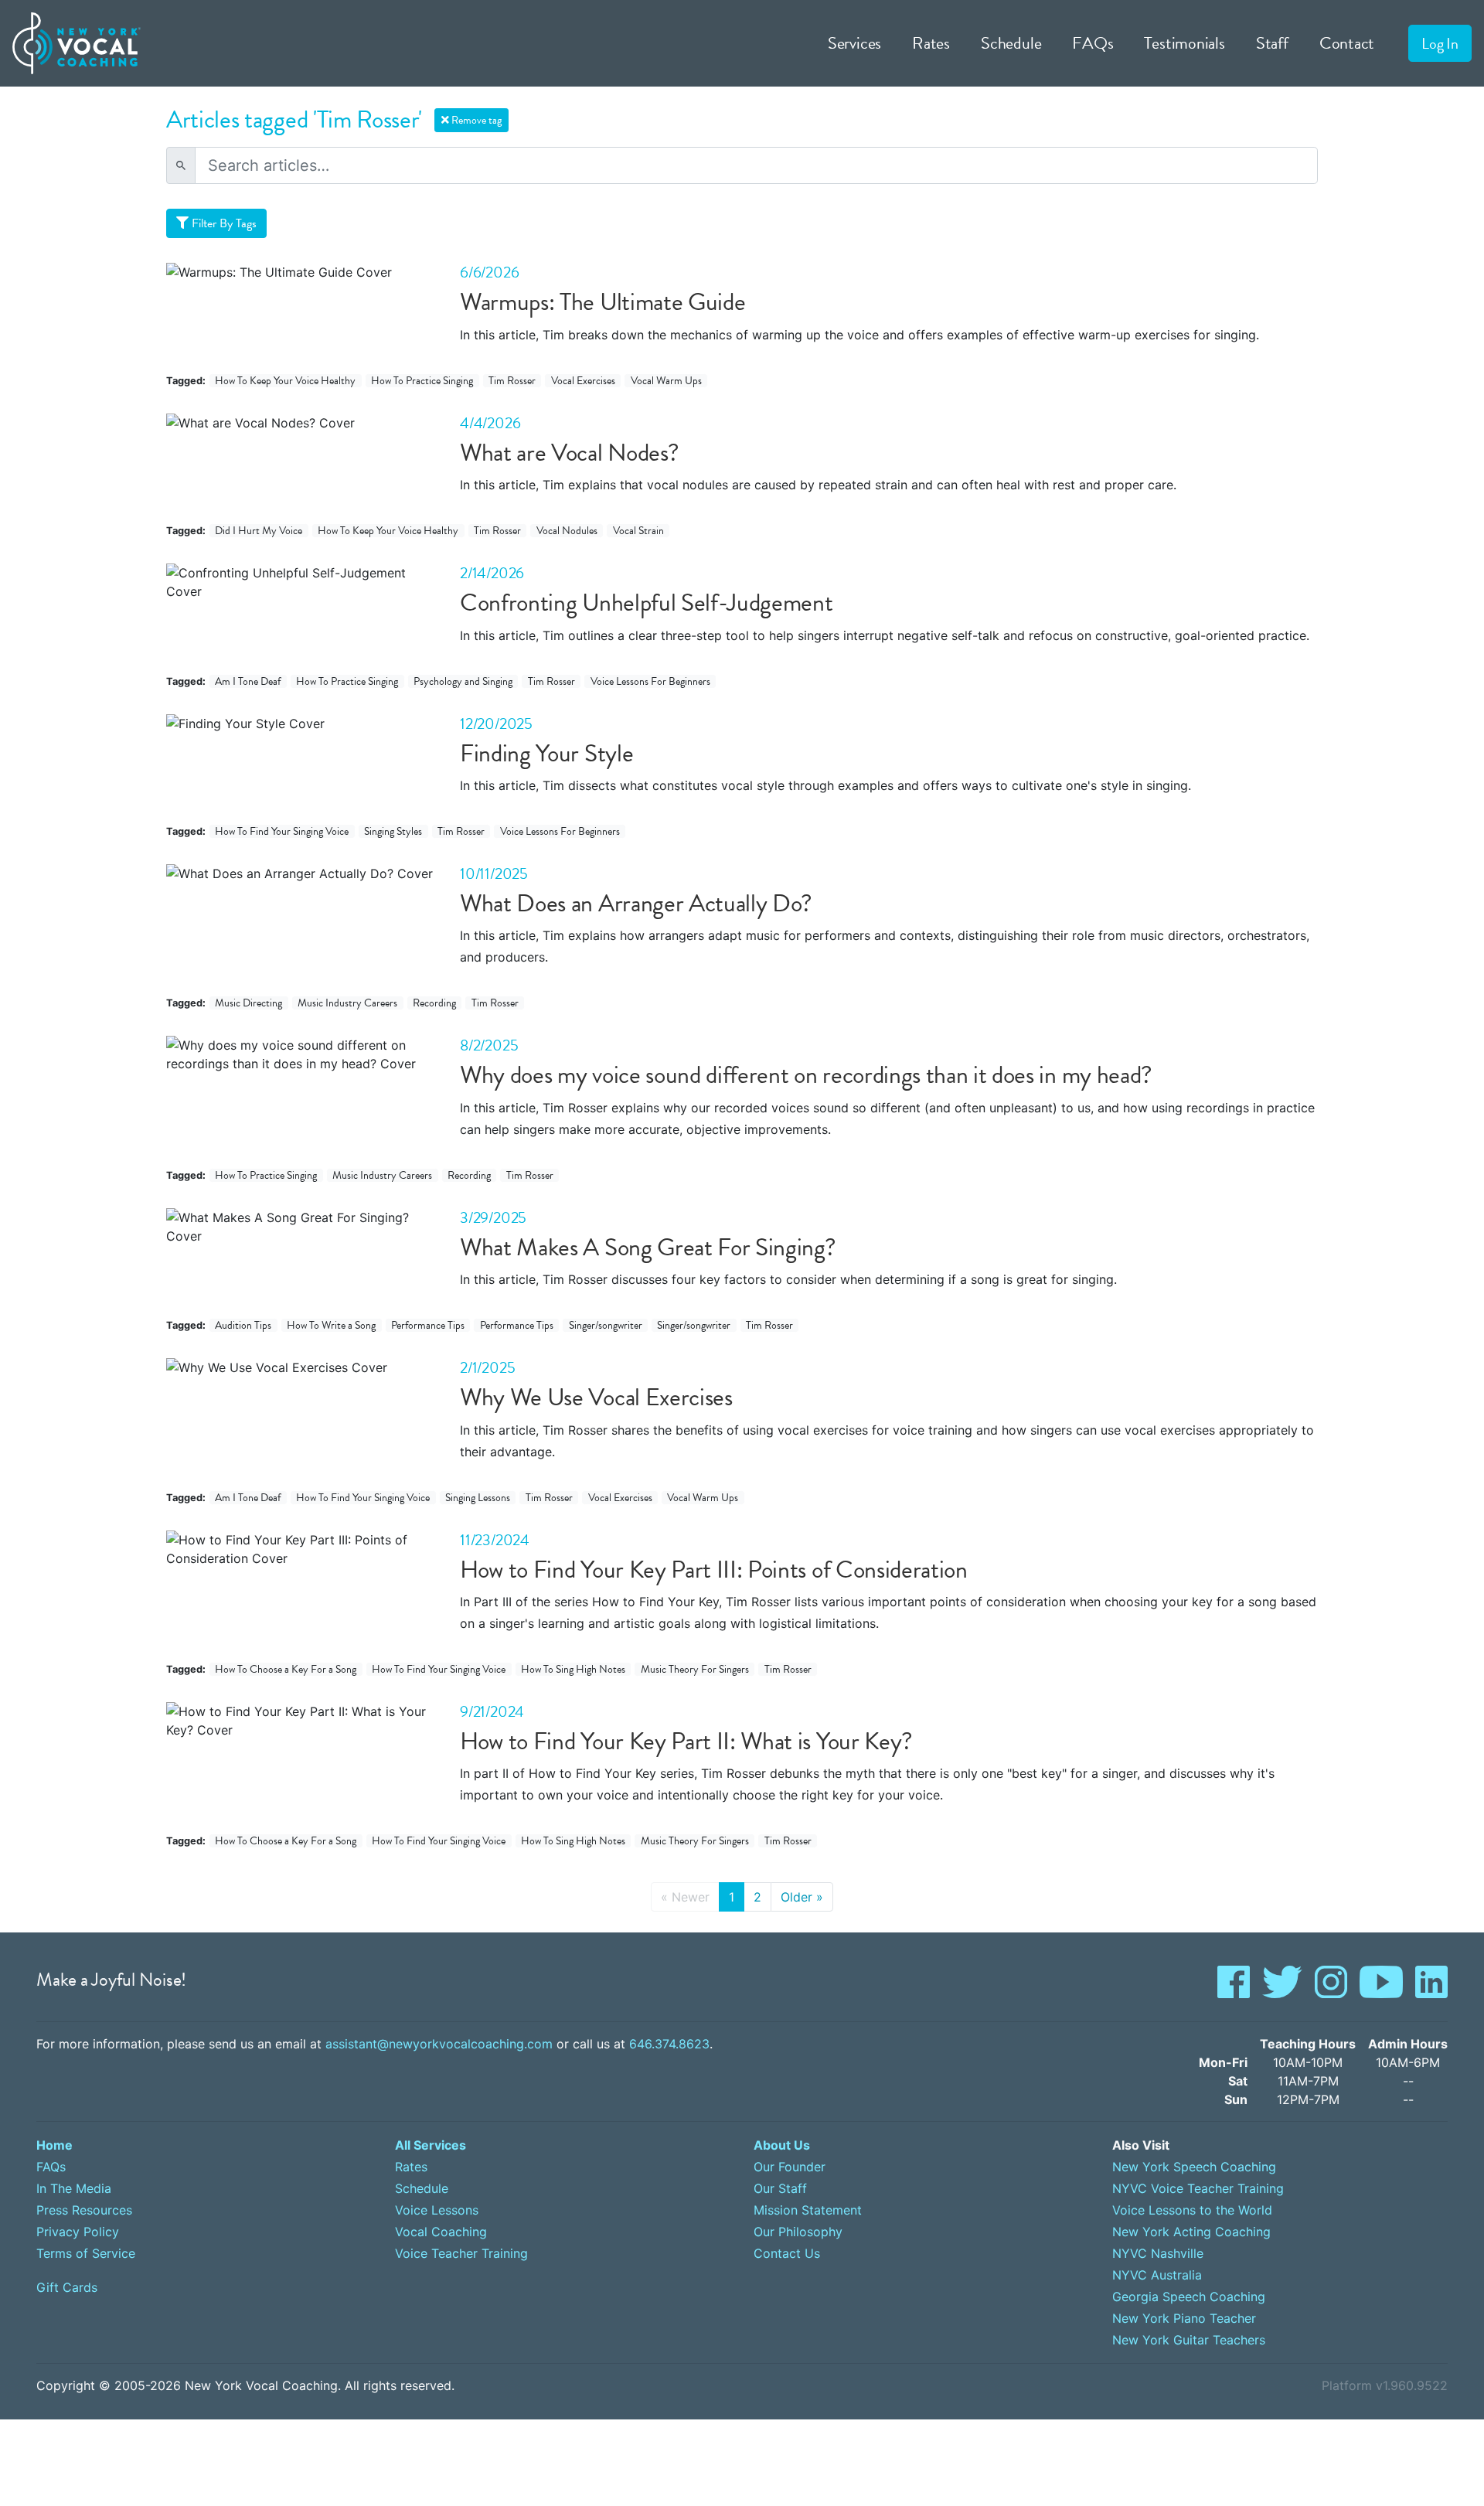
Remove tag (475, 120)
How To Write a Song (331, 1325)
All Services (431, 2145)
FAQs (1093, 43)
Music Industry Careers (347, 1003)
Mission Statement (808, 2210)
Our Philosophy (798, 2232)
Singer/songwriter (606, 1325)
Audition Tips (243, 1325)
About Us (782, 2145)
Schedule (1011, 43)
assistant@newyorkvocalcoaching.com (439, 2044)
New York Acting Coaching (1191, 2232)
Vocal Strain (638, 531)
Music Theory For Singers (695, 1669)
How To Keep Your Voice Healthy (285, 381)
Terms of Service (86, 2253)
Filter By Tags (223, 223)
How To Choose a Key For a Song (286, 1669)
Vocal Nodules (567, 531)
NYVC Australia (1157, 2275)
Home (54, 2145)
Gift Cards (67, 2287)
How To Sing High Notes (573, 1669)
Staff (1272, 43)
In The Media (74, 2188)
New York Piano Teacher (1184, 2318)
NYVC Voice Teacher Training (1198, 2188)
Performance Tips (428, 1325)
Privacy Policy (78, 2232)
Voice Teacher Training (461, 2253)
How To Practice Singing (422, 381)
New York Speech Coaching (1194, 2167)
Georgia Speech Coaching (1189, 2297)
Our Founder (790, 2167)
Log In (1440, 43)
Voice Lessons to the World (1192, 2210)
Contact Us (787, 2253)
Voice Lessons (437, 2210)
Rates (931, 43)
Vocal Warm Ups (666, 381)
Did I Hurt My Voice (259, 531)
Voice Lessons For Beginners (650, 681)
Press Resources (84, 2210)
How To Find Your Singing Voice (282, 831)
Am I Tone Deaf (248, 681)
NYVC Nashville (1158, 2253)
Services (854, 43)
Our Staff (780, 2188)
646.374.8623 (669, 2044)
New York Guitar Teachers (1189, 2340)
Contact (1347, 43)
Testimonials (1184, 43)
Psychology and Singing (463, 681)
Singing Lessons (478, 1498)
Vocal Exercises (583, 381)
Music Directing (248, 1003)
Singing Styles (393, 831)
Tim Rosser (512, 381)
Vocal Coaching (441, 2232)
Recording (434, 1003)
